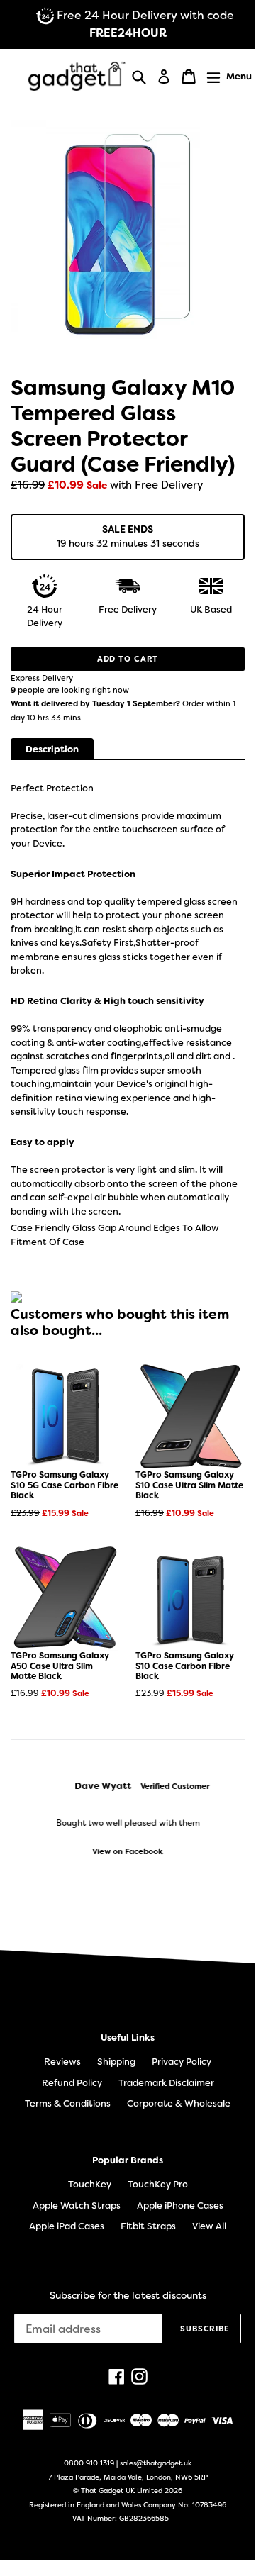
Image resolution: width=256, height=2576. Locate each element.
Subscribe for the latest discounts (128, 2296)
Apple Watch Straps (77, 2206)
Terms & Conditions (68, 2103)
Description (52, 749)
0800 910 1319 (89, 2463)
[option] (128, 1819)
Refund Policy (72, 2083)
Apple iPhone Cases (180, 2206)
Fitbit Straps (148, 2226)
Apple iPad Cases (67, 2226)
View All (209, 2226)
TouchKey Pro (158, 2184)
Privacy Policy (182, 2062)
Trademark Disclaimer (166, 2083)
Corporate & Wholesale (179, 2103)
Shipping (116, 2062)
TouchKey (90, 2184)
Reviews (62, 2062)
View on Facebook (128, 1852)
